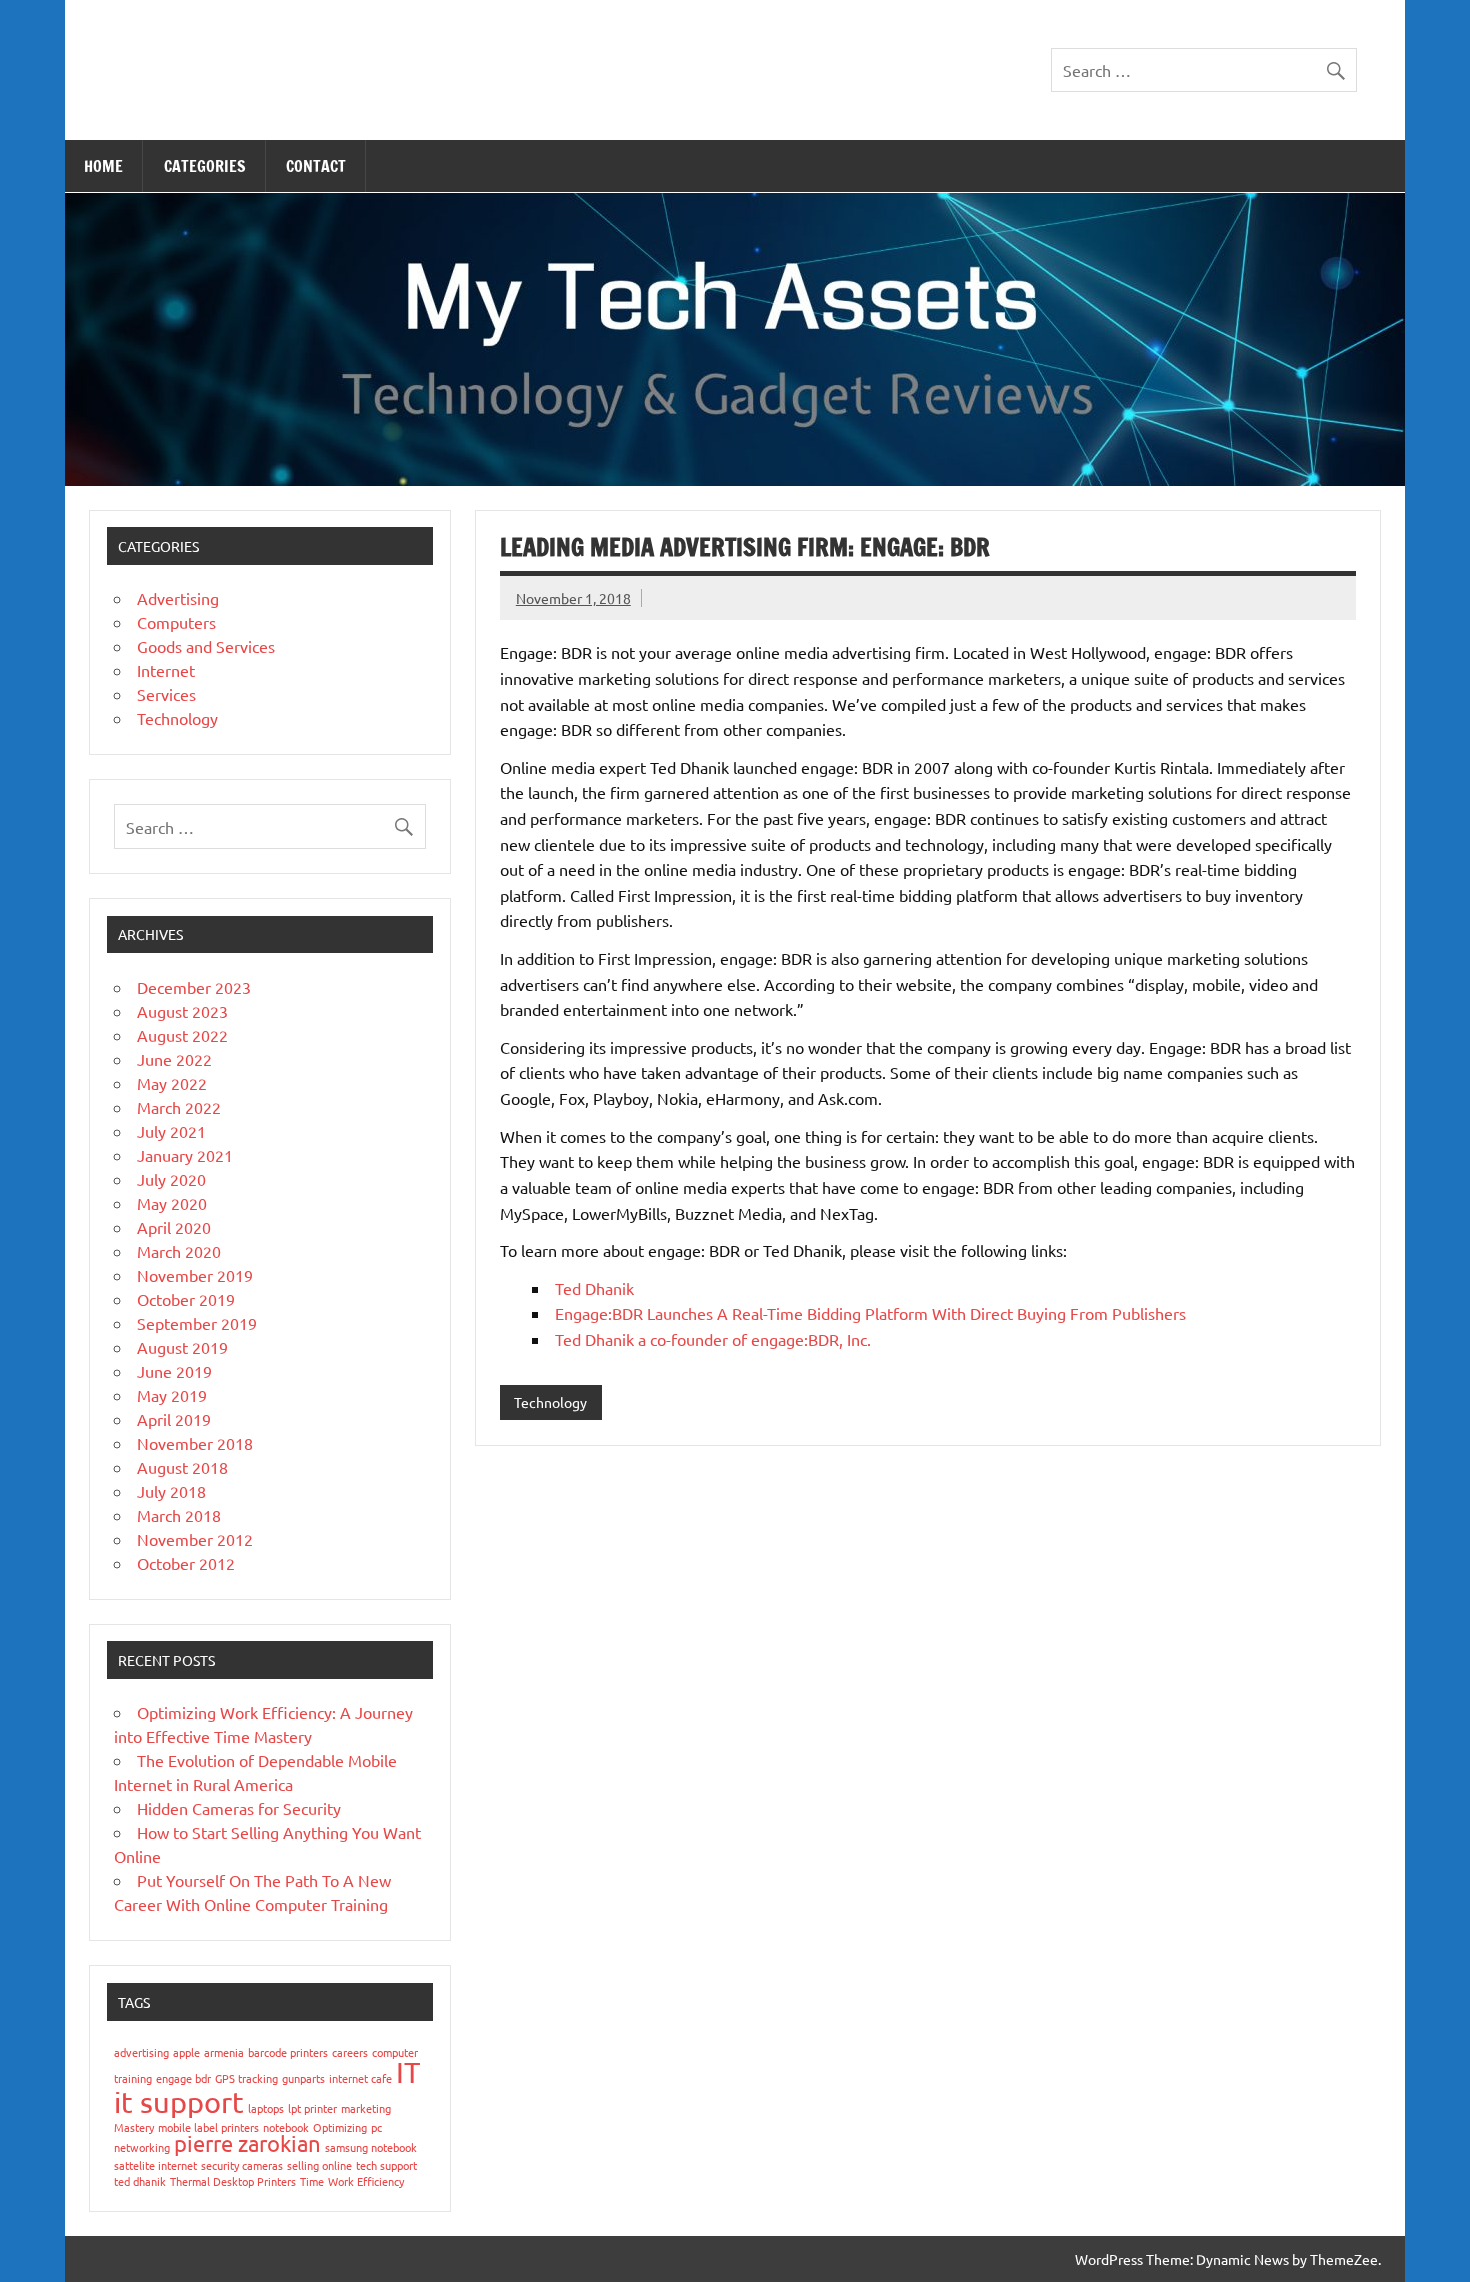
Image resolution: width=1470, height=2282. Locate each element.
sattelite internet (155, 2165)
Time (312, 2181)
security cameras (242, 2165)
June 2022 (174, 1059)
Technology (550, 1402)
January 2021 (185, 1155)
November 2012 (195, 1539)
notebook (286, 2127)
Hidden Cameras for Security (239, 1808)
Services (166, 694)
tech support (386, 2165)
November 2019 (195, 1275)
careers (350, 2052)
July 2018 (171, 1491)
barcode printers (288, 2052)
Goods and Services (206, 646)
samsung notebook (371, 2147)
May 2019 (172, 1395)
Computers (176, 622)
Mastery (134, 2127)
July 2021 (171, 1131)
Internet (166, 670)
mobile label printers (208, 2127)
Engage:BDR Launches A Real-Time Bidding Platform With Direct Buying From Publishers (870, 1313)
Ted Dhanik (594, 1288)
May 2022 (172, 1083)
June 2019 (174, 1371)
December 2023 (194, 987)
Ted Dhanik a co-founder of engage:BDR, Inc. (713, 1339)
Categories (205, 166)
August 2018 (182, 1467)
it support (179, 2102)
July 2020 (171, 1179)
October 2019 (186, 1299)
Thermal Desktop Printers (233, 2181)
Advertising (178, 598)
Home (103, 166)
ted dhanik (140, 2181)
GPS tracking (246, 2078)
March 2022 (179, 1107)
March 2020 (179, 1251)
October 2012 (186, 1563)
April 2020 (174, 1227)
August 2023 (182, 1011)
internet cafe (360, 2078)
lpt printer (312, 2108)
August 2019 (182, 1347)
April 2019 (174, 1419)
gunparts (303, 2078)
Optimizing (340, 2127)
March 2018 (179, 1515)
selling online (319, 2165)
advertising (141, 2052)
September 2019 (197, 1323)
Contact (316, 166)
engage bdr (183, 2078)
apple (186, 2052)
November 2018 (195, 1443)
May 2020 (172, 1203)
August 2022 (182, 1035)
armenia (224, 2052)
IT (408, 2072)
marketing (366, 2108)
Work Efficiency (366, 2181)
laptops (266, 2108)
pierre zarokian (247, 2143)
